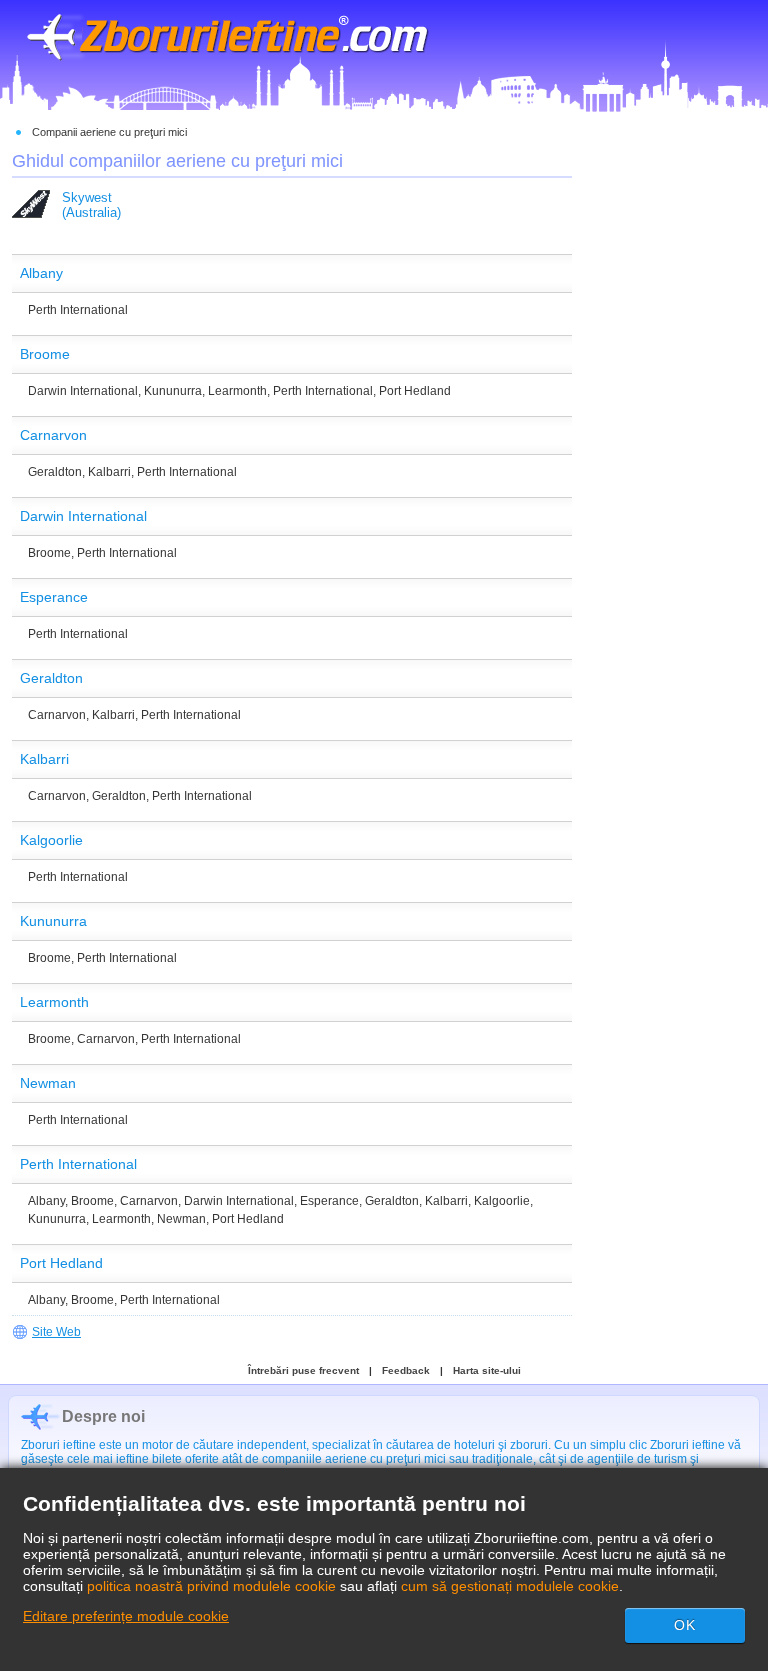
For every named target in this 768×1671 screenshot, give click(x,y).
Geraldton (55, 472)
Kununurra (173, 391)
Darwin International (83, 391)
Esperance (329, 1201)
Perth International (78, 310)
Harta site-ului (487, 1370)
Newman (181, 1219)
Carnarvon (57, 715)
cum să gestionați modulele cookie (510, 1586)
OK (685, 1625)
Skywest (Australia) (91, 205)
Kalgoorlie (502, 1201)
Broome (49, 553)
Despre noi (103, 1416)
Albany (46, 1201)
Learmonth (237, 391)
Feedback (406, 1370)
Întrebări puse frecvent (303, 1370)
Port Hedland (415, 391)
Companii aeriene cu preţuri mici (109, 132)
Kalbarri (109, 472)
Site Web (56, 1332)
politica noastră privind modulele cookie (211, 1586)
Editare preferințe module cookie (126, 1616)
